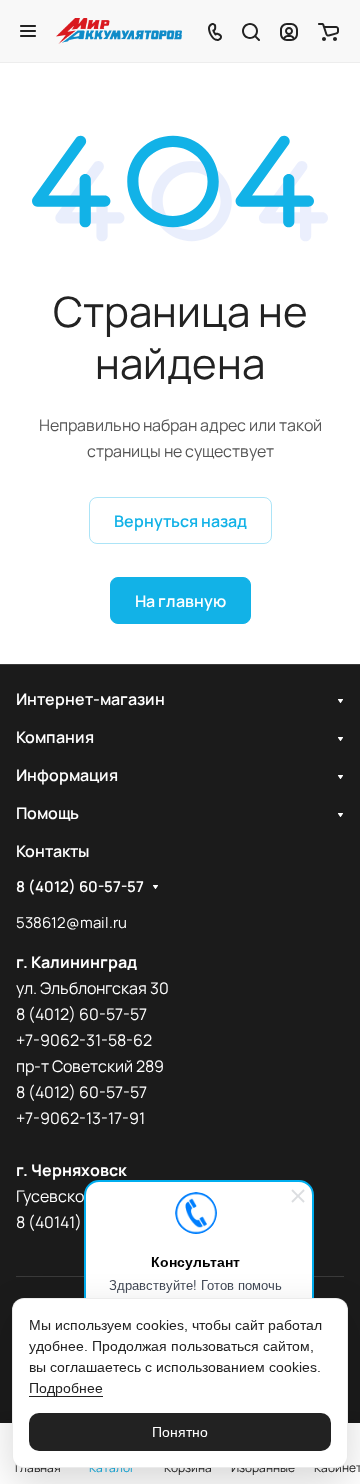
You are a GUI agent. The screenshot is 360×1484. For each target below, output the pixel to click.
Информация (67, 775)
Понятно (180, 1432)
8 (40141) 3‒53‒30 (82, 1222)
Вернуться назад (180, 521)
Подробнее (66, 1388)
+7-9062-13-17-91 (80, 1118)
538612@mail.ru (71, 922)
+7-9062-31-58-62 (84, 1040)
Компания (55, 737)
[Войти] (289, 31)
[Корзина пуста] (328, 31)
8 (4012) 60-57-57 (80, 887)
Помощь (47, 813)
